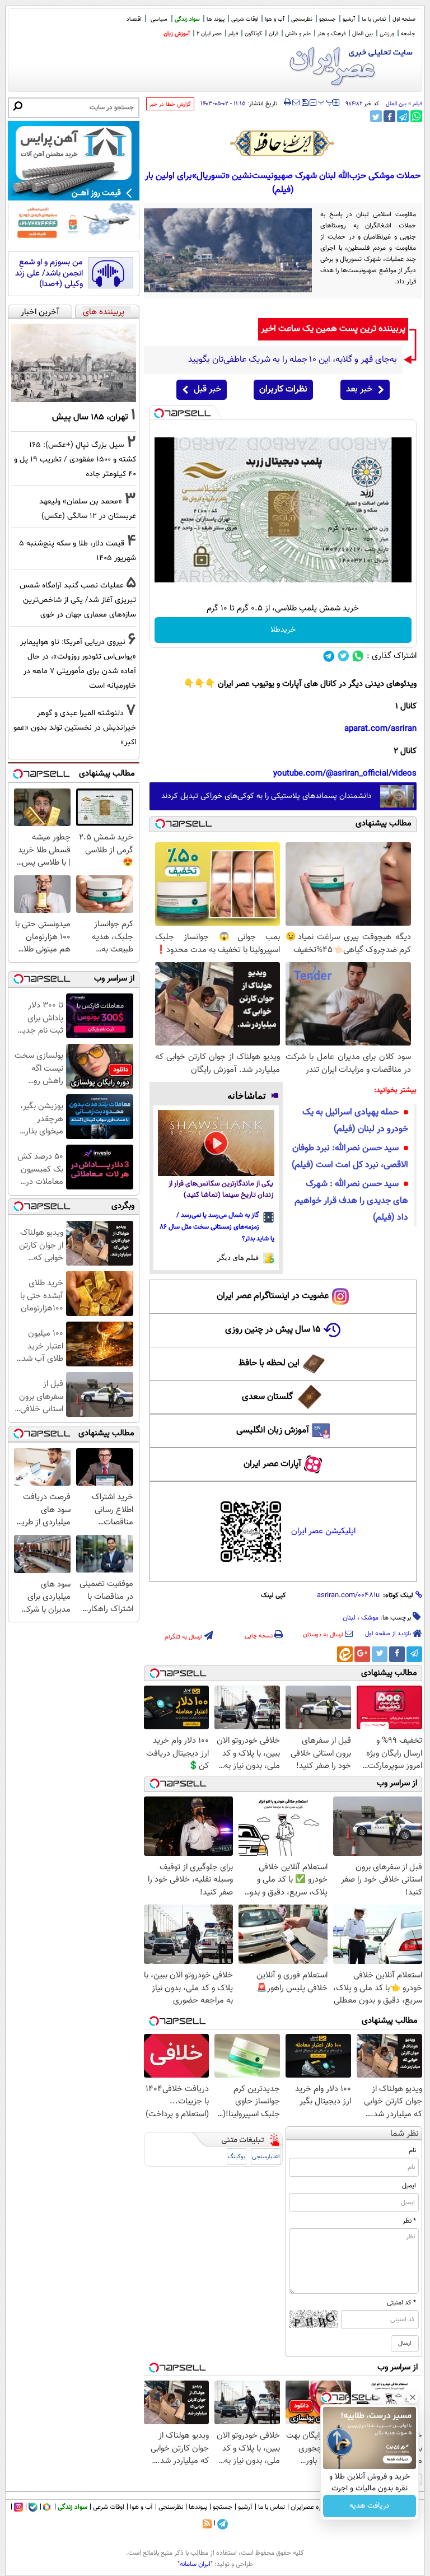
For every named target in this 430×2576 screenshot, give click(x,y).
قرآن (274, 34)
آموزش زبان (177, 34)
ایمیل (409, 2186)
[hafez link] (283, 143)
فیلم (233, 34)
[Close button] (413, 2397)
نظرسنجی (302, 19)
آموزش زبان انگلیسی (273, 1431)
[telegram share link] (403, 116)
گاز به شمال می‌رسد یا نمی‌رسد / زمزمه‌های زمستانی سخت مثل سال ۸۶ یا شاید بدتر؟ (217, 1227)
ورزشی (387, 34)
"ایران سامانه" (195, 2564)
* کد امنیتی (401, 2303)
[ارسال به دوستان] (296, 102)
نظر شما (405, 2134)
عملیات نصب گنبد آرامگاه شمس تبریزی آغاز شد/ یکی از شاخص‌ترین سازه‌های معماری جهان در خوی (78, 600)
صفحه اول (404, 19)
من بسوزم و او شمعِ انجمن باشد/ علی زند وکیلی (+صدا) (49, 274)
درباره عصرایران (311, 2507)
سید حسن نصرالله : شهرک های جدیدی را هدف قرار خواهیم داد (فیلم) (351, 1201)
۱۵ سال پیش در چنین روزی (273, 1330)
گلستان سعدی (267, 1397)
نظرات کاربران (283, 389)
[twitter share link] (376, 116)
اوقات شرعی (245, 19)
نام (412, 2150)
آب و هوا (275, 19)
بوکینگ (237, 2157)
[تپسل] (159, 413)
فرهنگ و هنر (331, 34)
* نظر (409, 2221)
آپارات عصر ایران (272, 1464)
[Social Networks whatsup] (358, 656)
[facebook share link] (389, 116)
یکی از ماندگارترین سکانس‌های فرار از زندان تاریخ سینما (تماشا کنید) (221, 1190)
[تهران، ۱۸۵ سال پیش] (74, 363)
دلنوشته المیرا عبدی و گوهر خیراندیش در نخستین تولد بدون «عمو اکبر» (75, 728)
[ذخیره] (305, 103)
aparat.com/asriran (380, 729)
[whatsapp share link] (416, 116)
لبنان (349, 1618)
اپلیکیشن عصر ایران (323, 1531)
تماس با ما (374, 19)
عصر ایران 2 (209, 34)
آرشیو (349, 19)
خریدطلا (283, 630)
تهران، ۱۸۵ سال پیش (90, 417)
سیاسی (159, 19)
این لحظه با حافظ (269, 1363)
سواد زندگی (187, 19)
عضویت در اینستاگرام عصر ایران (273, 1296)
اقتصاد (134, 19)
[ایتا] (345, 1654)
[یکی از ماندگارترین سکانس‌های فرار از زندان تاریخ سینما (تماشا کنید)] (216, 1143)
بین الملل (363, 34)
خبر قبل (207, 389)
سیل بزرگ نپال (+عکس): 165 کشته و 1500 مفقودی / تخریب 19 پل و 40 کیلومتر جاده (75, 459)
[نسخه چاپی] (288, 102)
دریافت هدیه (370, 2506)
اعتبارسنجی (266, 2157)
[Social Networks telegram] (329, 656)
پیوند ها (216, 19)
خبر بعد (359, 389)
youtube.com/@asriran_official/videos (345, 774)
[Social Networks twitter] (343, 656)
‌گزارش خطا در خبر (170, 104)
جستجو (328, 19)
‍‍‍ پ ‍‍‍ (326, 101)
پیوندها (198, 2507)
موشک (370, 1618)
